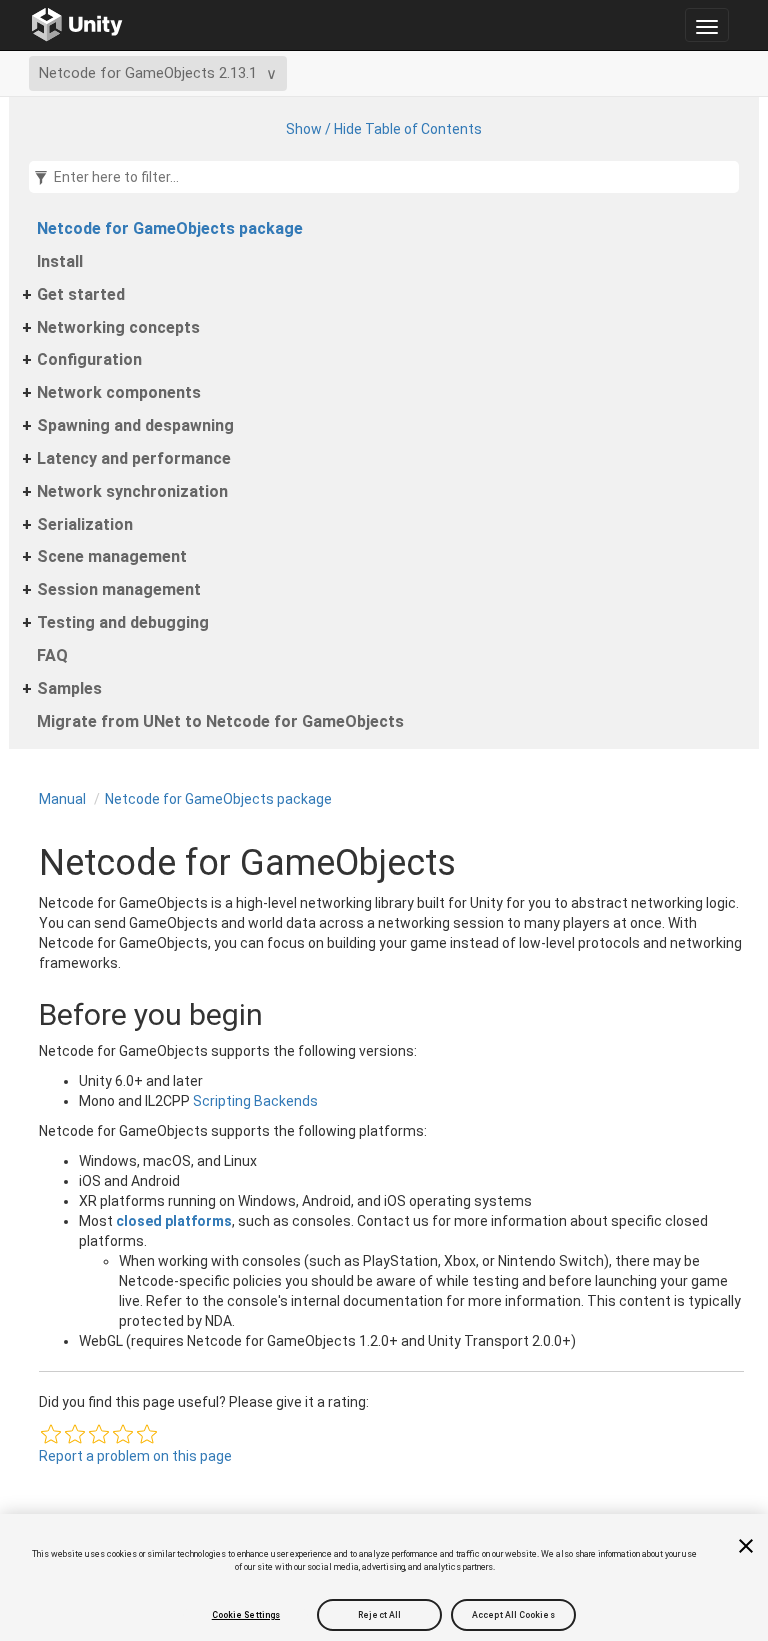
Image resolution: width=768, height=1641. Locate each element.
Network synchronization (132, 491)
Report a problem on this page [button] (135, 1456)
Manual (62, 799)
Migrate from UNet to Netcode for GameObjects (220, 721)
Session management (119, 589)
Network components (119, 392)
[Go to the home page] (77, 25)
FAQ (52, 655)
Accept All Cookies (513, 1615)
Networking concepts (118, 327)
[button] (51, 1434)
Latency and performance (134, 458)
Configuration (89, 359)
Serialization (85, 524)
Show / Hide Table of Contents (384, 129)
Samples (69, 688)
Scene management (112, 556)
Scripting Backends (255, 1101)
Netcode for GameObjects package (170, 228)
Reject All (379, 1615)
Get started (81, 294)
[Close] (746, 1546)
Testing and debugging (123, 622)
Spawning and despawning (135, 425)
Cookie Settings (246, 1615)
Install (60, 261)
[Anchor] (19, 1014)
